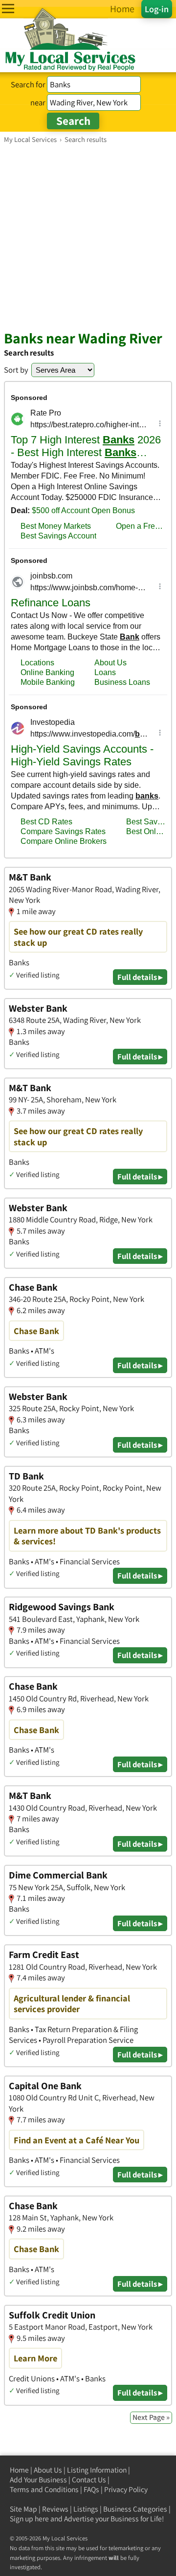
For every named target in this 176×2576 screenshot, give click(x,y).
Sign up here (29, 2519)
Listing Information (97, 2470)
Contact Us (89, 2480)
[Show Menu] (8, 9)
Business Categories (135, 2509)
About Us (48, 2470)
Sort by (16, 370)
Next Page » (151, 2417)
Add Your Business (38, 2480)
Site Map (23, 2509)
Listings (86, 2509)
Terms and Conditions (44, 2489)
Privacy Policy (126, 2489)
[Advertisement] (88, 237)
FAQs (91, 2489)
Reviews (55, 2509)
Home (19, 2470)
